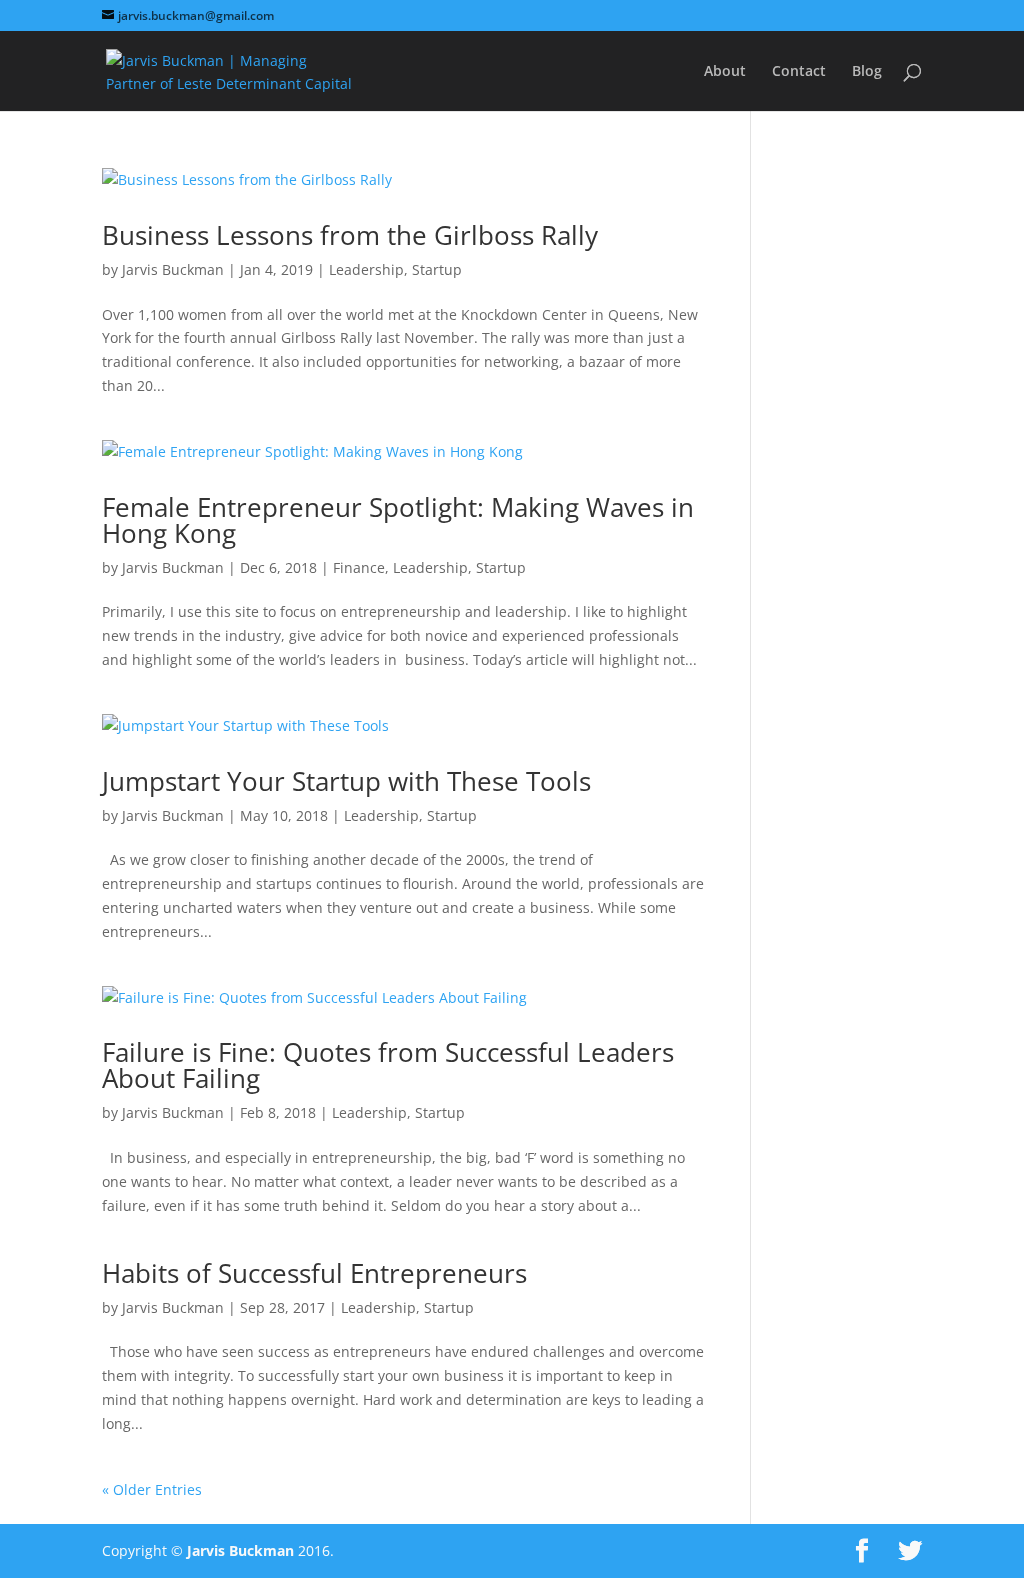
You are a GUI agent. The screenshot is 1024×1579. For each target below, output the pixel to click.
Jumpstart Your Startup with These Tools (346, 781)
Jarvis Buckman (173, 269)
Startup (437, 269)
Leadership (366, 269)
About (725, 72)
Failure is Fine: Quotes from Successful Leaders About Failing (388, 1065)
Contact (799, 72)
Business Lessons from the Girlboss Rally (350, 235)
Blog (867, 72)
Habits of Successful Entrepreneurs (314, 1273)
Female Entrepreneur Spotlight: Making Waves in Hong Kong (398, 520)
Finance (359, 567)
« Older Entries (152, 1489)
